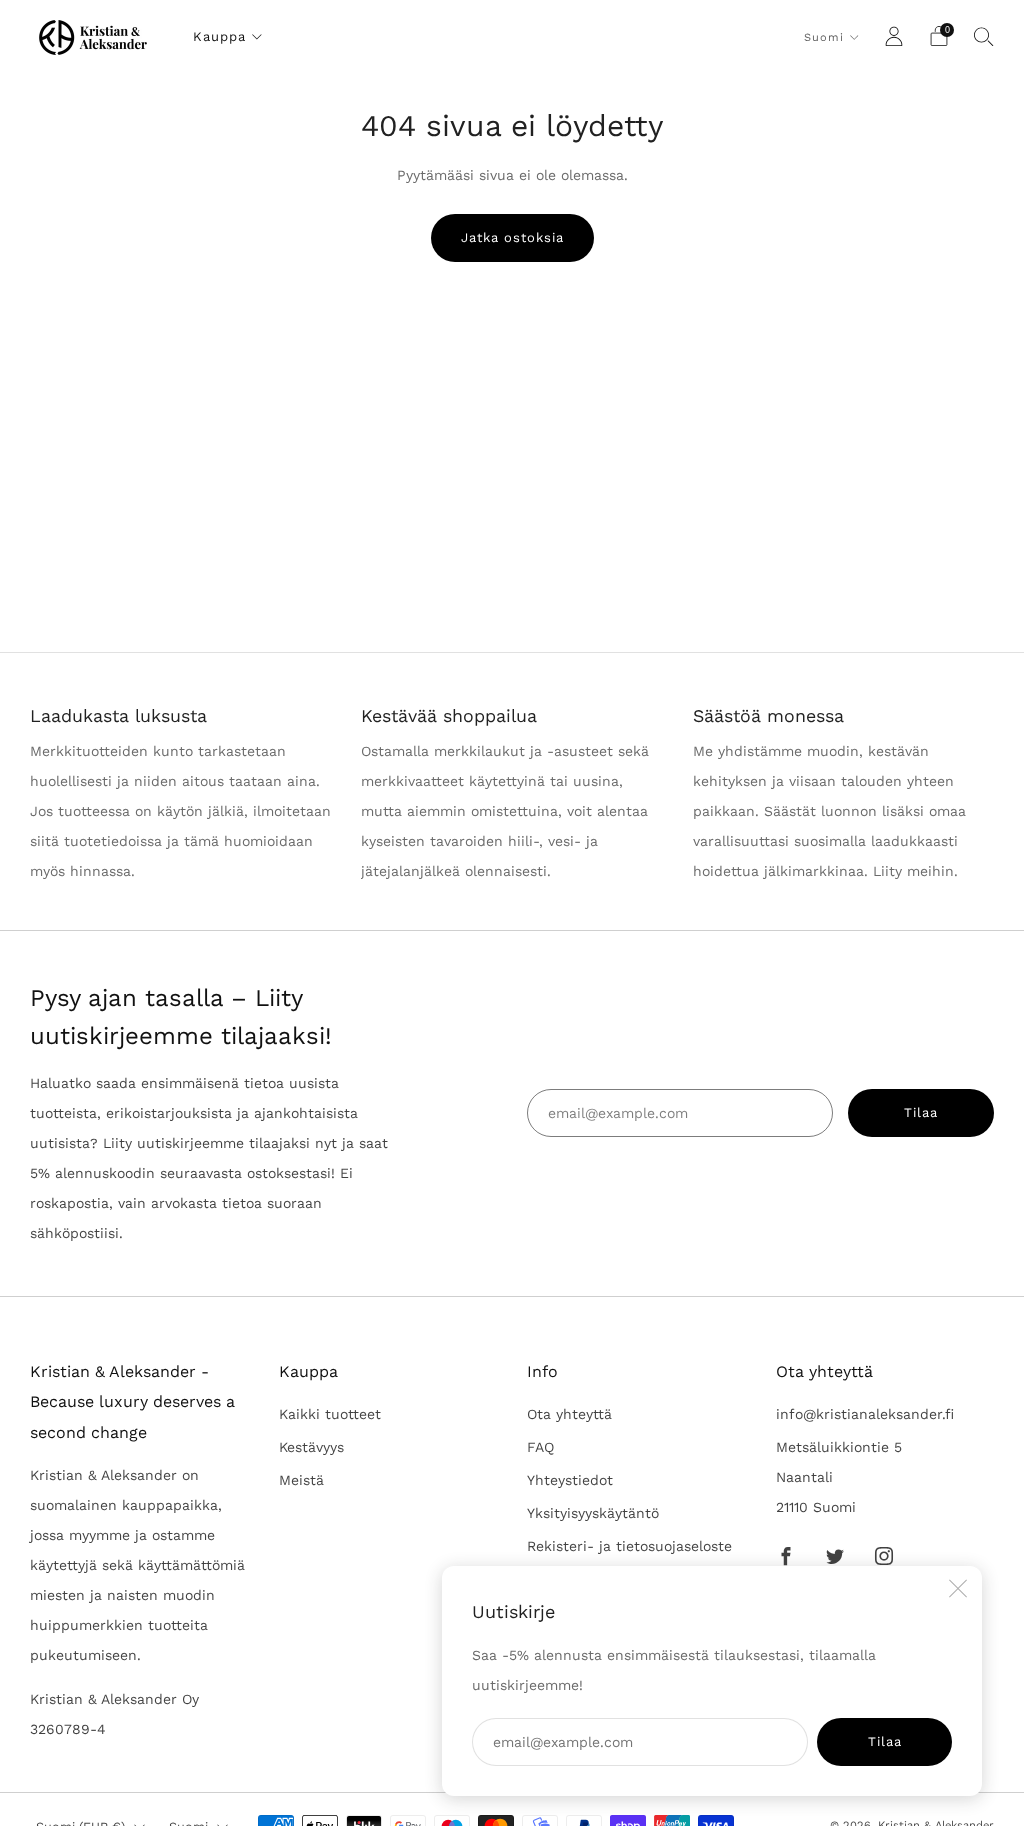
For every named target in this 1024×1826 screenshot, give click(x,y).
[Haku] (984, 36)
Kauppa (219, 36)
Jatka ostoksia (512, 237)
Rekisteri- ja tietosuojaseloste (629, 1546)
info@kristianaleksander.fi (865, 1414)
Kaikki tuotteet (330, 1414)
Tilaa (885, 1741)
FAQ (540, 1447)
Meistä (301, 1480)
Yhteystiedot (570, 1480)
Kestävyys (311, 1447)
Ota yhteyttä (569, 1414)
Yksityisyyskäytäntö (593, 1513)
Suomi (824, 37)
